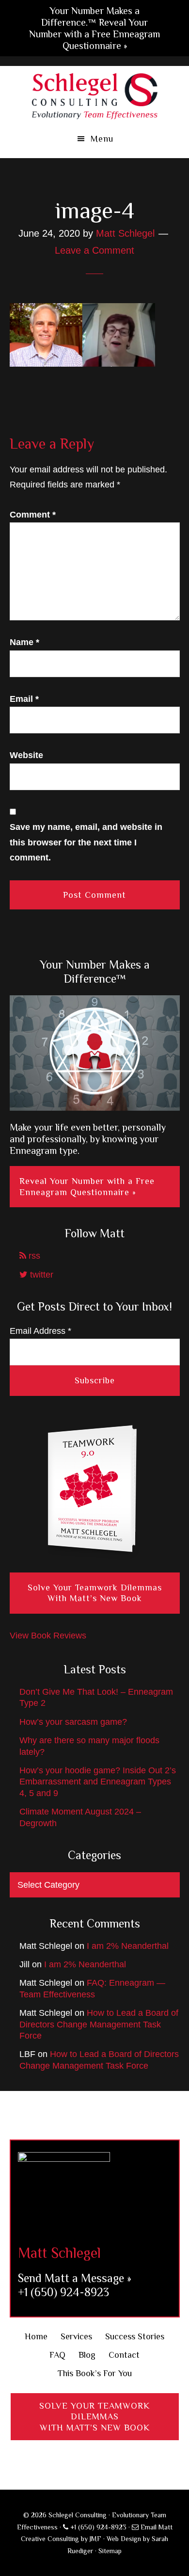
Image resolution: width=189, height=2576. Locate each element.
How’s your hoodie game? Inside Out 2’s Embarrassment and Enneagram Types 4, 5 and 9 (98, 1782)
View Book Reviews (48, 1636)
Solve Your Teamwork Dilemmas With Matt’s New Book (95, 1593)
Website (26, 755)
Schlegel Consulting (95, 95)
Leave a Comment (94, 250)
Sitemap (110, 2551)
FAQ (57, 2355)
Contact (124, 2355)
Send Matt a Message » (75, 2278)
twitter (40, 1275)
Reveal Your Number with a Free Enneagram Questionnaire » (87, 1187)
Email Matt (156, 2527)
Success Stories (135, 2336)
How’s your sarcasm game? (73, 1722)
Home (36, 2336)
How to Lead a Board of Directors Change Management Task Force (99, 2024)
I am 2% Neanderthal (128, 1946)
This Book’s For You (95, 2373)
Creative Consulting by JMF (61, 2539)
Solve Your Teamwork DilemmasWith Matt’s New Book (94, 2417)
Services (76, 2336)
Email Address (40, 1331)
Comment (33, 515)
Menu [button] (102, 139)
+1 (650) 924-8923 (63, 2292)
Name (24, 642)
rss (33, 1256)
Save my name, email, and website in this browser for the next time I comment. (86, 842)
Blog (87, 2355)
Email (24, 699)
